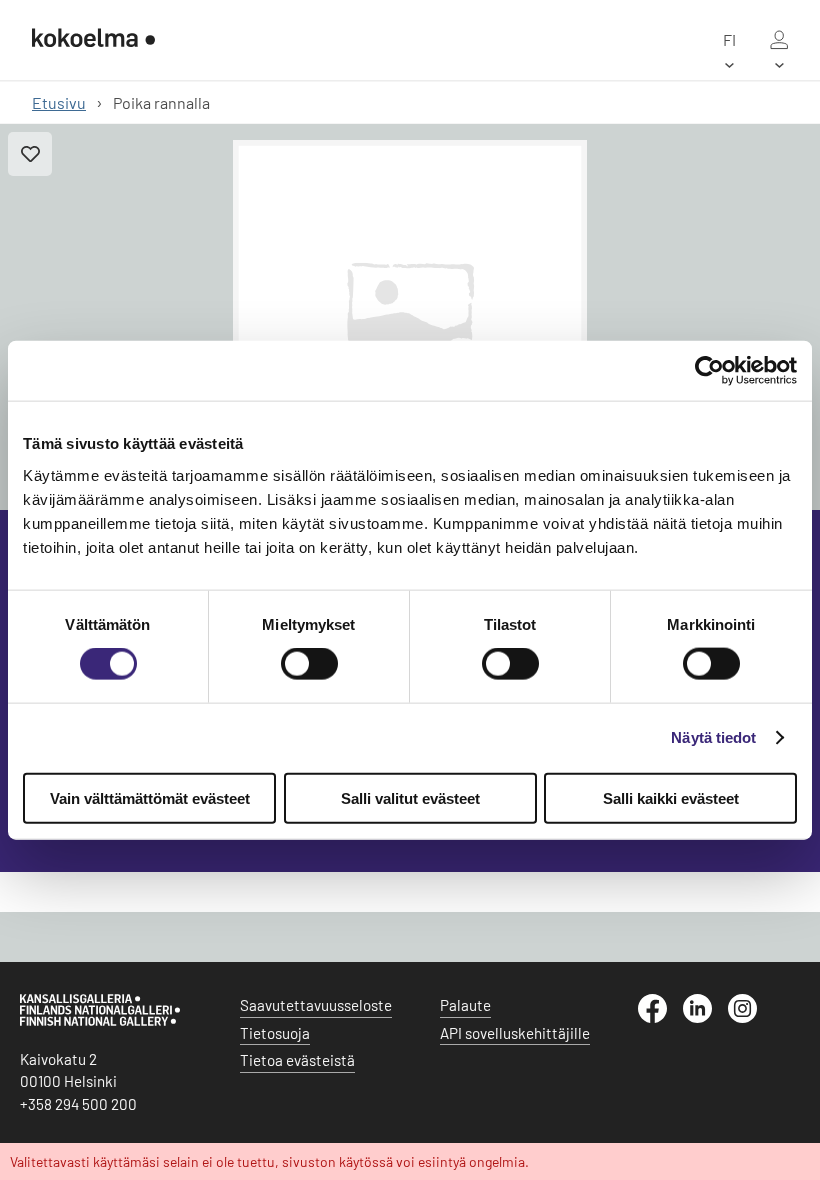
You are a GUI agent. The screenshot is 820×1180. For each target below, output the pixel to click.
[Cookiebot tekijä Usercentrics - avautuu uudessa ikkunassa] (709, 371)
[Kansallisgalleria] (100, 1021)
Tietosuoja (275, 1033)
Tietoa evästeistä (297, 1060)
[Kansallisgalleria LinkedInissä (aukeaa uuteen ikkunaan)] (705, 1017)
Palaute (465, 1005)
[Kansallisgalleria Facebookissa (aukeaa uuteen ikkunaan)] (660, 1017)
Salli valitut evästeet (410, 797)
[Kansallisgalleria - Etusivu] (93, 40)
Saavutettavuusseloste (316, 1005)
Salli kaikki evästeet (671, 797)
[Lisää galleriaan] (30, 154)
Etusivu (59, 102)
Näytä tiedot (713, 737)
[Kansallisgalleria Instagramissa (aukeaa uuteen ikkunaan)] (750, 1017)
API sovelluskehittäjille (515, 1033)
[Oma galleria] (779, 40)
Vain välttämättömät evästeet (150, 797)
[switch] (309, 664)
